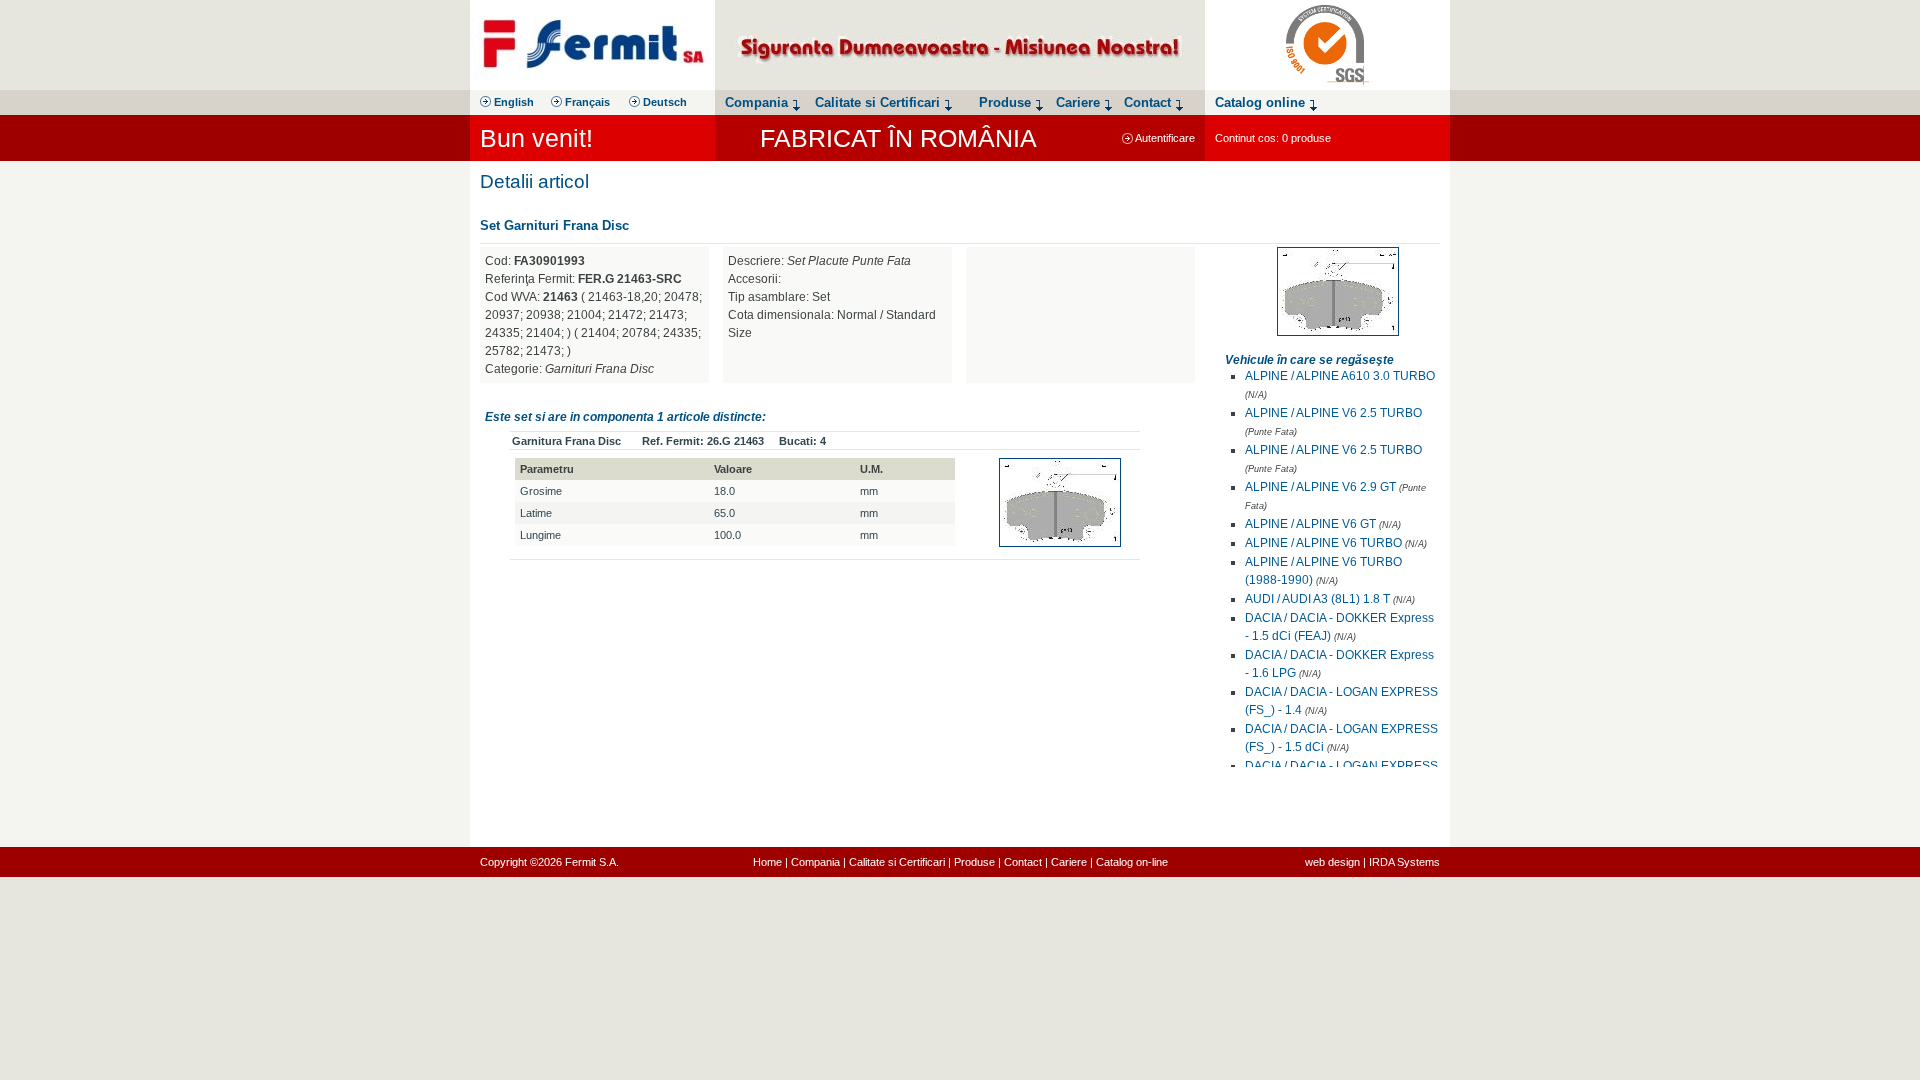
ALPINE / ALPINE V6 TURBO (1323, 543)
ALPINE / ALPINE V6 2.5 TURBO (1333, 413)
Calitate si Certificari (897, 862)
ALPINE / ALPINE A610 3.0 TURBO (1340, 376)
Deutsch (663, 102)
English (512, 102)
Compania (815, 862)
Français (586, 102)
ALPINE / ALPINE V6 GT (1310, 524)
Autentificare (1164, 138)
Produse (974, 862)
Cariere (1069, 862)
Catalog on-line (1132, 862)
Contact (1023, 862)
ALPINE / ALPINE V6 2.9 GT (1320, 487)
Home (767, 862)
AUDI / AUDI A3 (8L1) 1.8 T (1317, 599)
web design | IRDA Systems (1372, 862)
